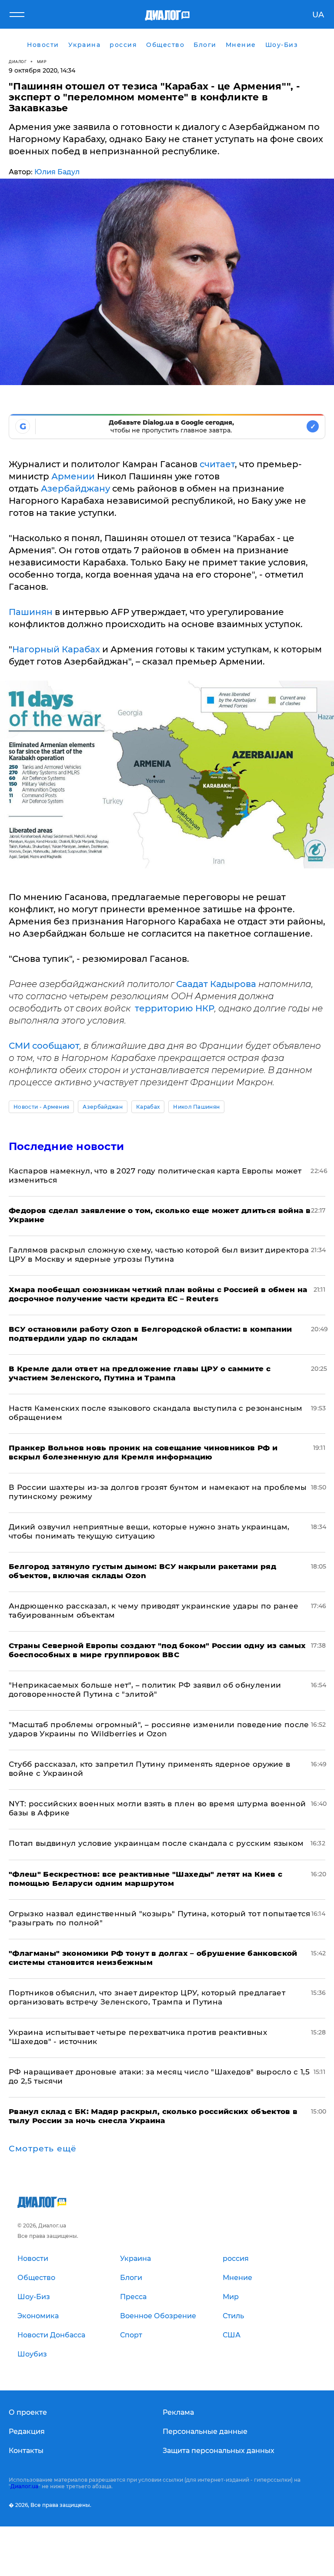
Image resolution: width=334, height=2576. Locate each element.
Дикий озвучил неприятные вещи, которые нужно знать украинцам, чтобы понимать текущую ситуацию (149, 1531)
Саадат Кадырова (216, 984)
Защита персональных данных (219, 2451)
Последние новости (66, 1146)
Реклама (178, 2412)
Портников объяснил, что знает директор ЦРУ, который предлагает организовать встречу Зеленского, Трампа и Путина (147, 1997)
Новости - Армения (41, 1107)
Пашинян (31, 612)
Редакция (27, 2431)
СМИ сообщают (44, 1046)
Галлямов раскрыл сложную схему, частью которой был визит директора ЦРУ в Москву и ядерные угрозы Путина (159, 1255)
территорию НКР (175, 1008)
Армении (74, 476)
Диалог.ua (24, 2486)
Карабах (148, 1107)
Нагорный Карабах (56, 649)
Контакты (26, 2451)
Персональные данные (205, 2431)
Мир (42, 61)
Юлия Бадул (57, 172)
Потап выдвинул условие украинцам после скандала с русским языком (156, 1843)
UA (318, 15)
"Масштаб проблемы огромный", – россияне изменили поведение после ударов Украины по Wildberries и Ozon (159, 1729)
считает (217, 464)
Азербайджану (77, 489)
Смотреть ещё (43, 2149)
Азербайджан (103, 1107)
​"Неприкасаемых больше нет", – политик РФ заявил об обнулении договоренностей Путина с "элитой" (145, 1690)
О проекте (28, 2412)
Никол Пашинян (196, 1107)
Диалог (18, 61)
